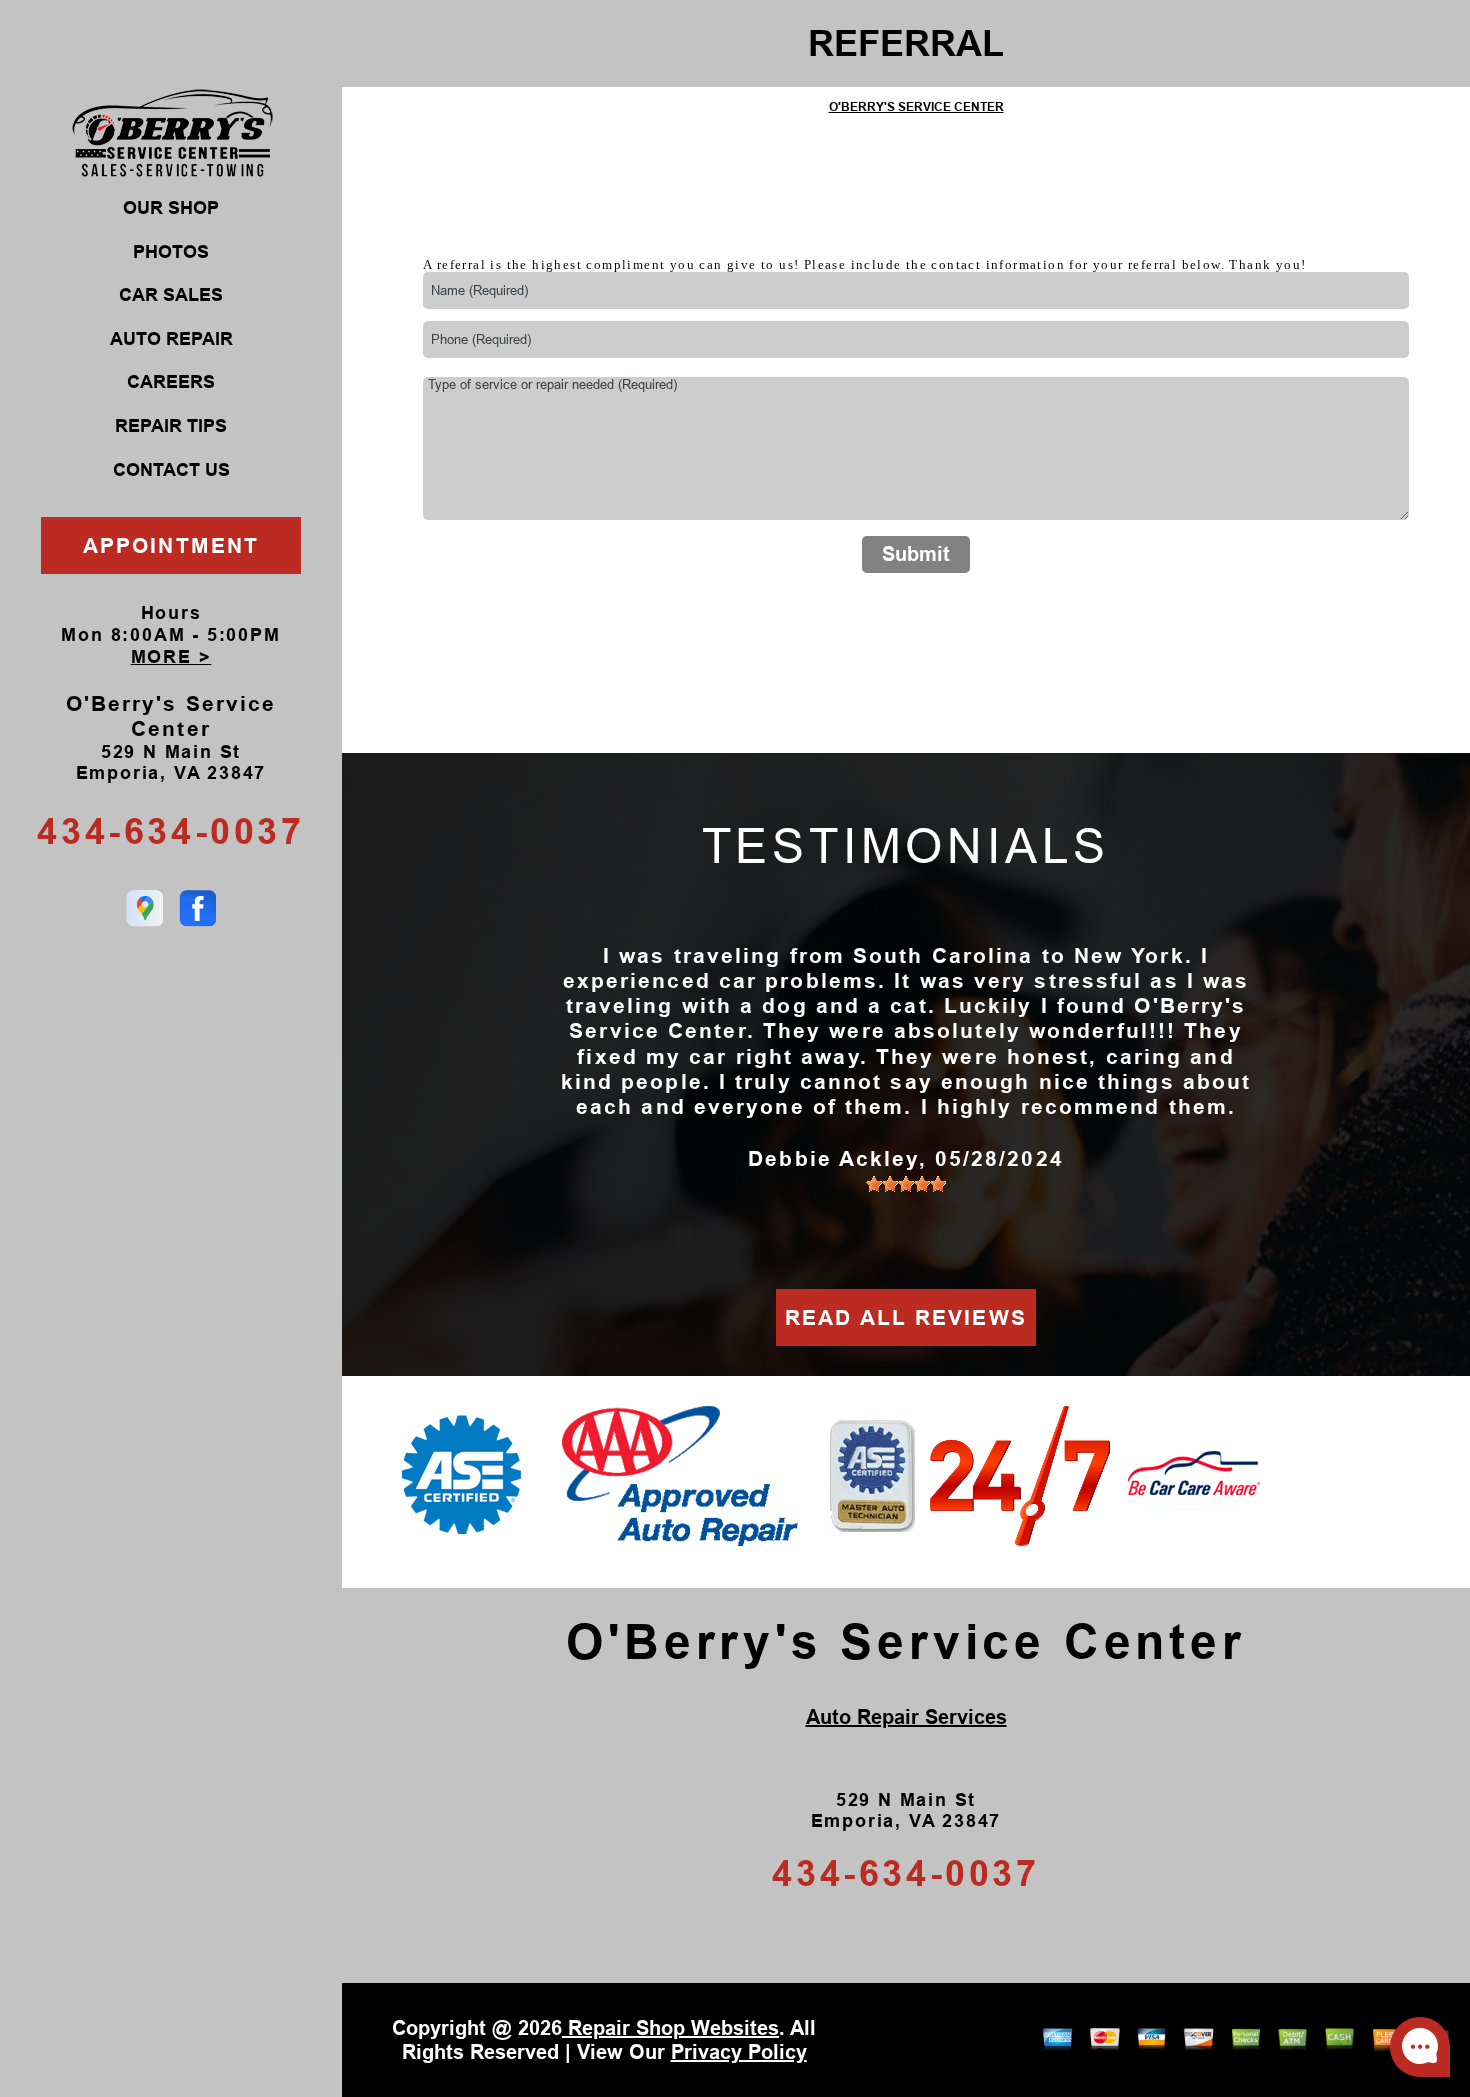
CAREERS (171, 382)
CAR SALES (171, 295)
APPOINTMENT (171, 545)
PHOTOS (171, 252)
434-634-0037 (170, 831)
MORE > (171, 657)
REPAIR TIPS (171, 426)
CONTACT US (171, 470)
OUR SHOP (171, 208)
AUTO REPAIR (171, 339)
